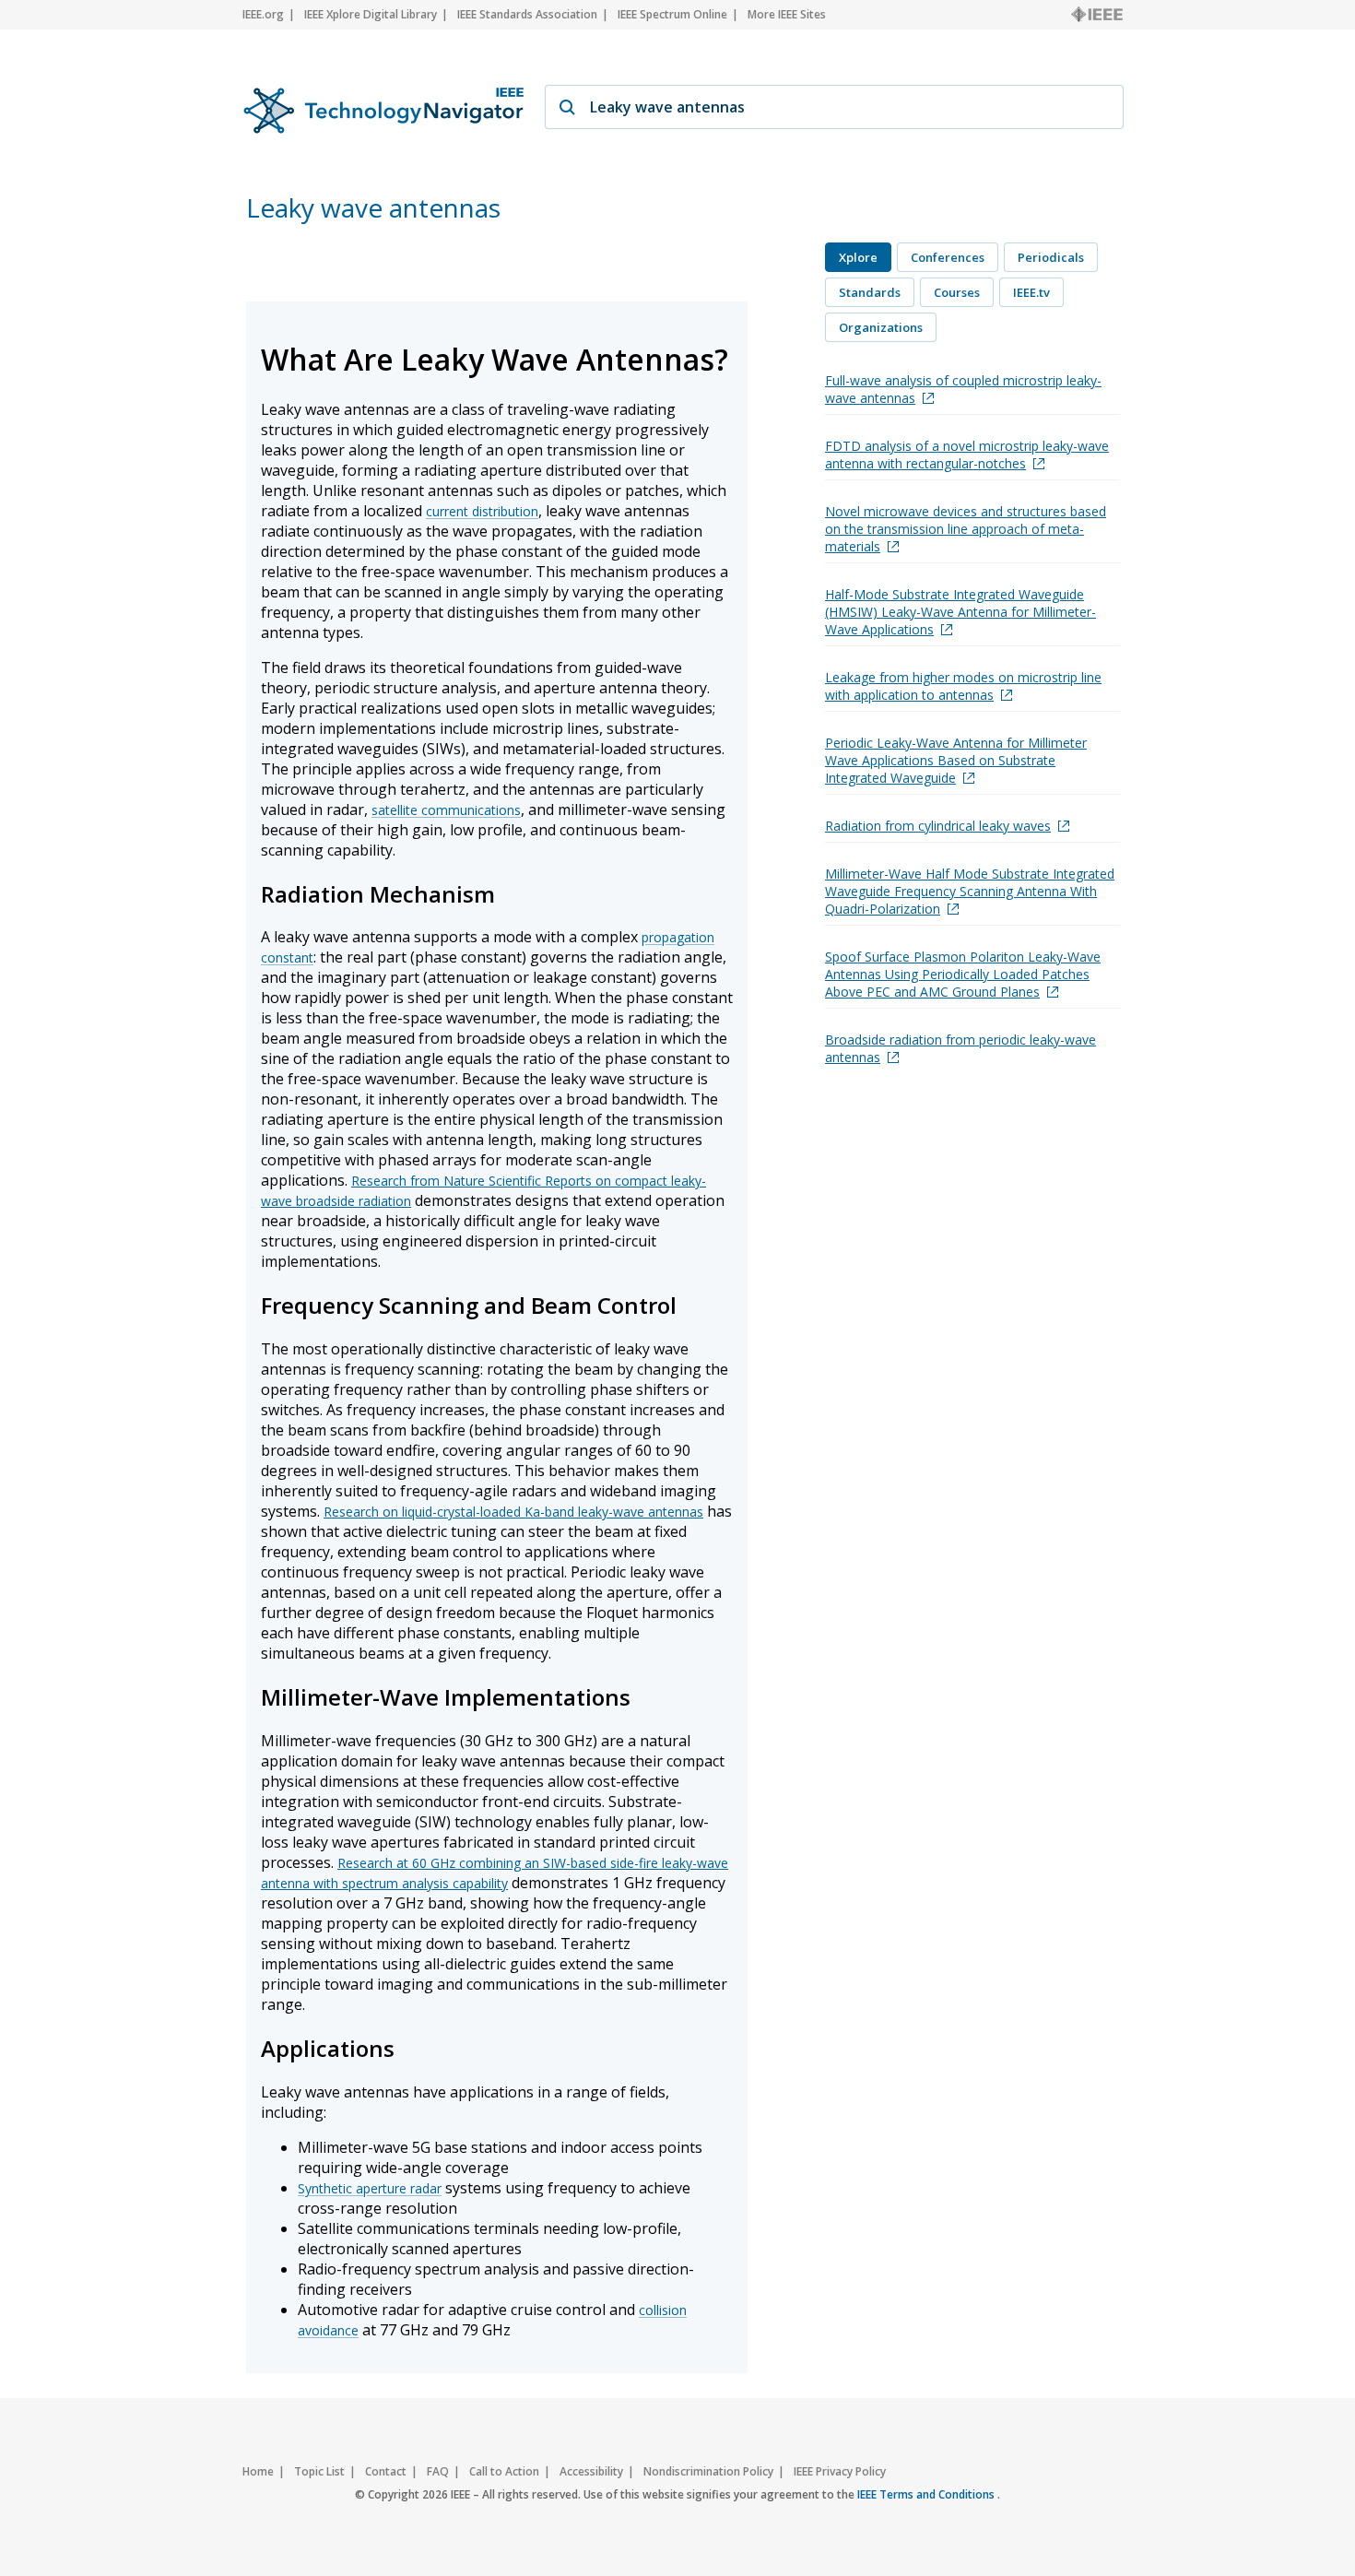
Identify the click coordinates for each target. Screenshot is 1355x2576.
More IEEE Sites (787, 14)
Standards (870, 292)
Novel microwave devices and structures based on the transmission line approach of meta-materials (966, 529)
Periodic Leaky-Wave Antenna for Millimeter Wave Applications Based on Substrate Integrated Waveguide (956, 760)
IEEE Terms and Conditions (927, 2494)
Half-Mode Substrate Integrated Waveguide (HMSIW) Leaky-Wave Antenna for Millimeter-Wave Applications (960, 612)
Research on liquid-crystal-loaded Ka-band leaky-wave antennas (513, 1512)
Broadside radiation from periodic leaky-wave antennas (960, 1048)
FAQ (438, 2471)
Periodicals (1051, 257)
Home (258, 2471)
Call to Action (504, 2471)
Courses (957, 292)
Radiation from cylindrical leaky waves (938, 826)
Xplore (858, 257)
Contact (386, 2471)
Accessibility (591, 2471)
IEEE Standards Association (527, 14)
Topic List (319, 2471)
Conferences (948, 257)
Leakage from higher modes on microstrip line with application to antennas (963, 686)
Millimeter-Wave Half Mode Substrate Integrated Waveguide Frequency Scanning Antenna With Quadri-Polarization (970, 891)
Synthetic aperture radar (370, 2188)
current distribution (482, 511)
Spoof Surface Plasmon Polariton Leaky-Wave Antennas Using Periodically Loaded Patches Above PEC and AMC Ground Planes (963, 974)
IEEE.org (263, 14)
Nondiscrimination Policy (708, 2471)
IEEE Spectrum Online (672, 14)
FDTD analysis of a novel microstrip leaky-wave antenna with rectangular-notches (967, 455)
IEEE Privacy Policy (840, 2471)
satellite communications (446, 810)
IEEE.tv (1031, 292)
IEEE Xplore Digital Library (371, 14)
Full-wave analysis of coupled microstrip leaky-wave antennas (963, 389)
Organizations (881, 327)
